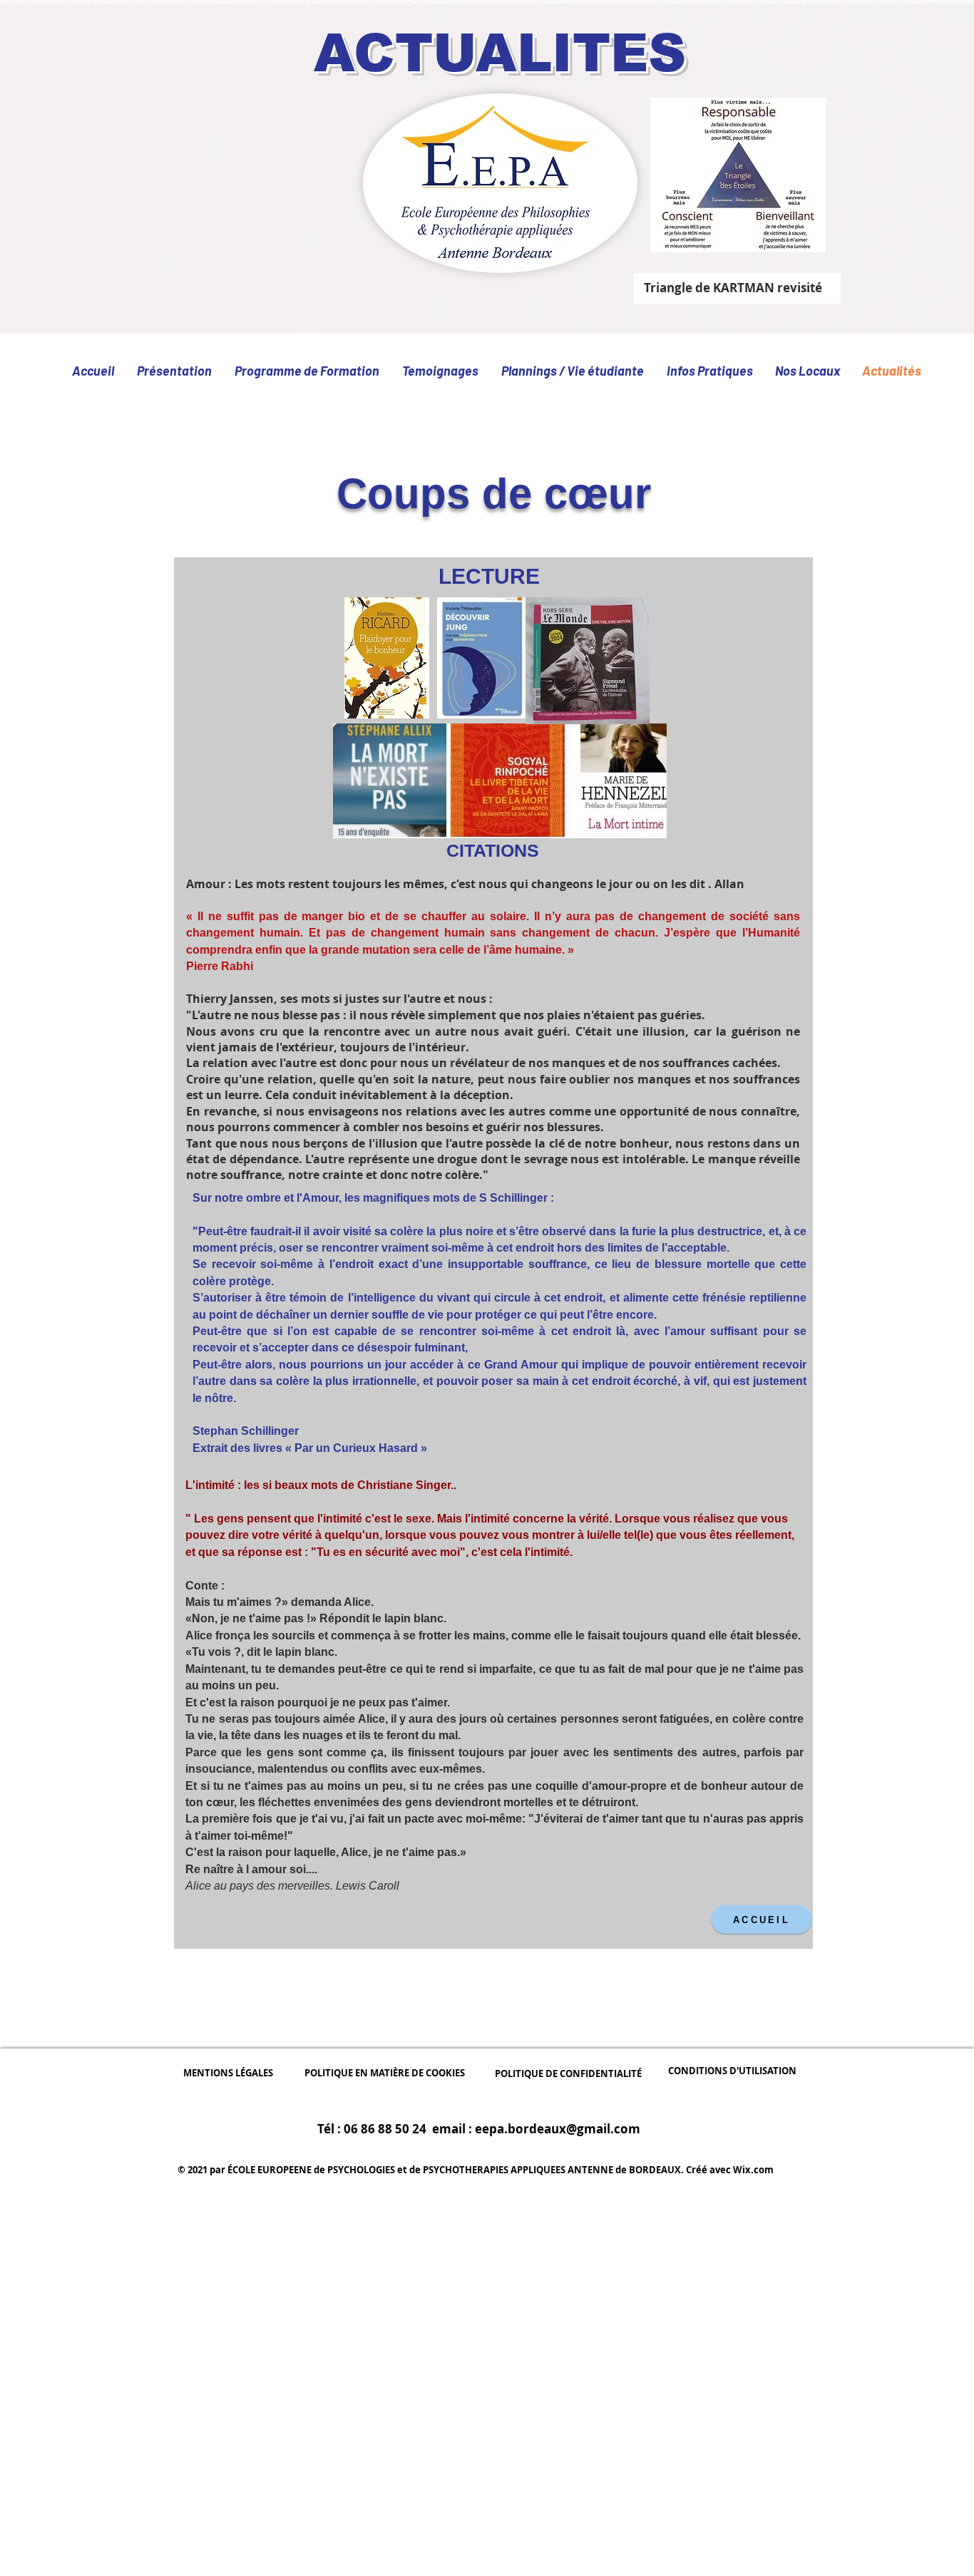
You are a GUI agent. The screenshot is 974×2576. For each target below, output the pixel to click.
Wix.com (753, 2170)
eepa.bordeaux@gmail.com (558, 2129)
